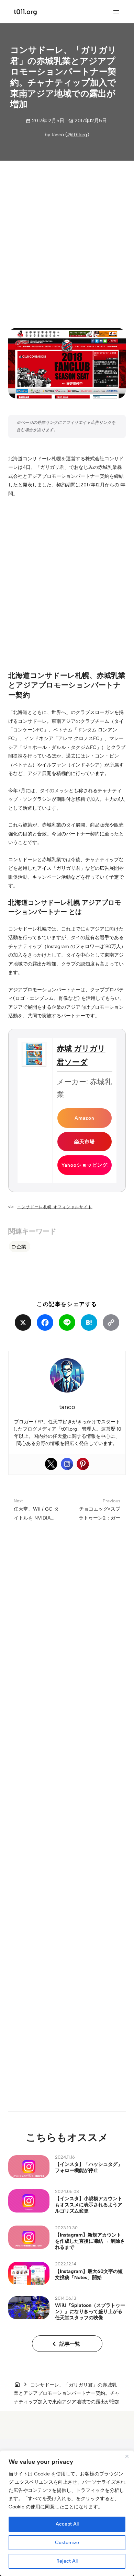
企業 (21, 1247)
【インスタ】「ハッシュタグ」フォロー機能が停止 (89, 2167)
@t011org (77, 135)
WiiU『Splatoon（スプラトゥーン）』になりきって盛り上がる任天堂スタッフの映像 (90, 2311)
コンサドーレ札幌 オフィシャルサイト (55, 1207)
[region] (67, 2513)
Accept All (67, 2524)
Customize (67, 2543)
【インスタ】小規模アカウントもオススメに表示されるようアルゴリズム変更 (89, 2205)
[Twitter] (51, 1464)
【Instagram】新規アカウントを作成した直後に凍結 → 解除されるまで (90, 2241)
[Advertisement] (67, 239)
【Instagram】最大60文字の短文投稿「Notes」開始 (89, 2274)
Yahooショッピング (85, 1165)
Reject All (67, 2561)
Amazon (85, 1118)
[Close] (127, 2456)
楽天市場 (85, 1142)
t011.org (25, 12)
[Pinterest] (83, 1464)
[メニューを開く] (116, 12)
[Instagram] (67, 1464)
